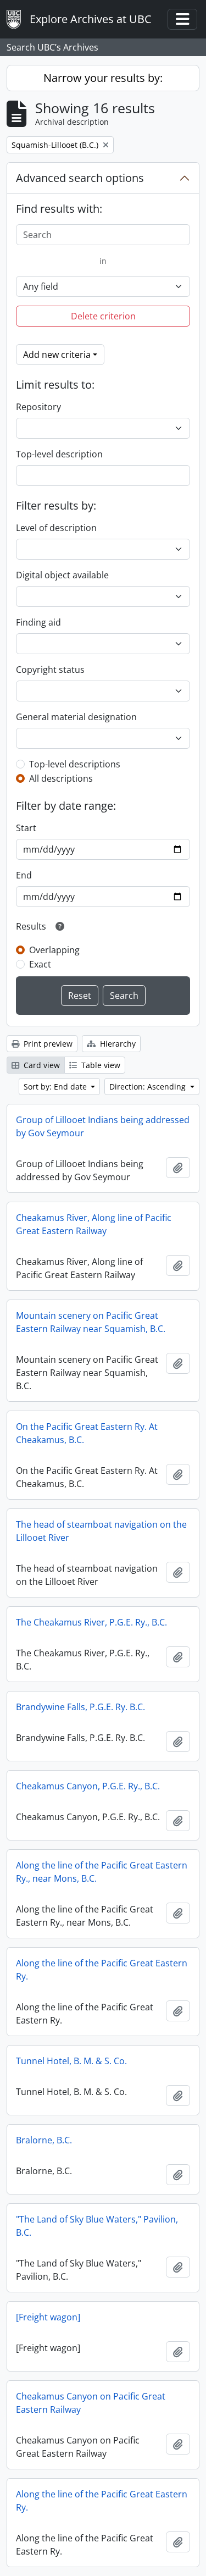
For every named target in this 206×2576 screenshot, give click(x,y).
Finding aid (38, 622)
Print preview (47, 1044)
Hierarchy (117, 1044)
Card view (41, 1065)
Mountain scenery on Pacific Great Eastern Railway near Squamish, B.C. (91, 1322)
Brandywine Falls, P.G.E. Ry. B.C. (80, 1707)
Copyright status (50, 670)
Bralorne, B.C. (44, 2140)
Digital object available (62, 575)
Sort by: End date (56, 1087)
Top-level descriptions (75, 764)
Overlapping (54, 950)
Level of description (56, 528)
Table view (100, 1065)
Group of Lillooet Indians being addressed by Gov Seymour (103, 1126)
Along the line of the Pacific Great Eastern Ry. (102, 1970)
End (24, 875)
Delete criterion (103, 316)
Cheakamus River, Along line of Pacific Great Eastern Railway (94, 1224)
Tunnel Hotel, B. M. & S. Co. (71, 2061)
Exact (40, 964)
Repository (38, 407)
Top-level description (59, 454)
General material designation (76, 717)
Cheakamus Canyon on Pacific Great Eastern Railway (91, 2403)
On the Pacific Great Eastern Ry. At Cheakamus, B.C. (87, 1433)
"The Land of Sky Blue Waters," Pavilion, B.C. (97, 2226)
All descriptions (61, 778)
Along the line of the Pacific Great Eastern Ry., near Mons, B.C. (102, 1872)
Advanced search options (80, 178)
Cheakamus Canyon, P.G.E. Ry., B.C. (88, 1786)
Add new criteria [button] (57, 355)
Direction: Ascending (149, 1087)
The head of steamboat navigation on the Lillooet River (101, 1531)
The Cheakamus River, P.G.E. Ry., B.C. (91, 1622)
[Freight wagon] (48, 2317)
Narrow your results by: (103, 78)
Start (26, 828)
